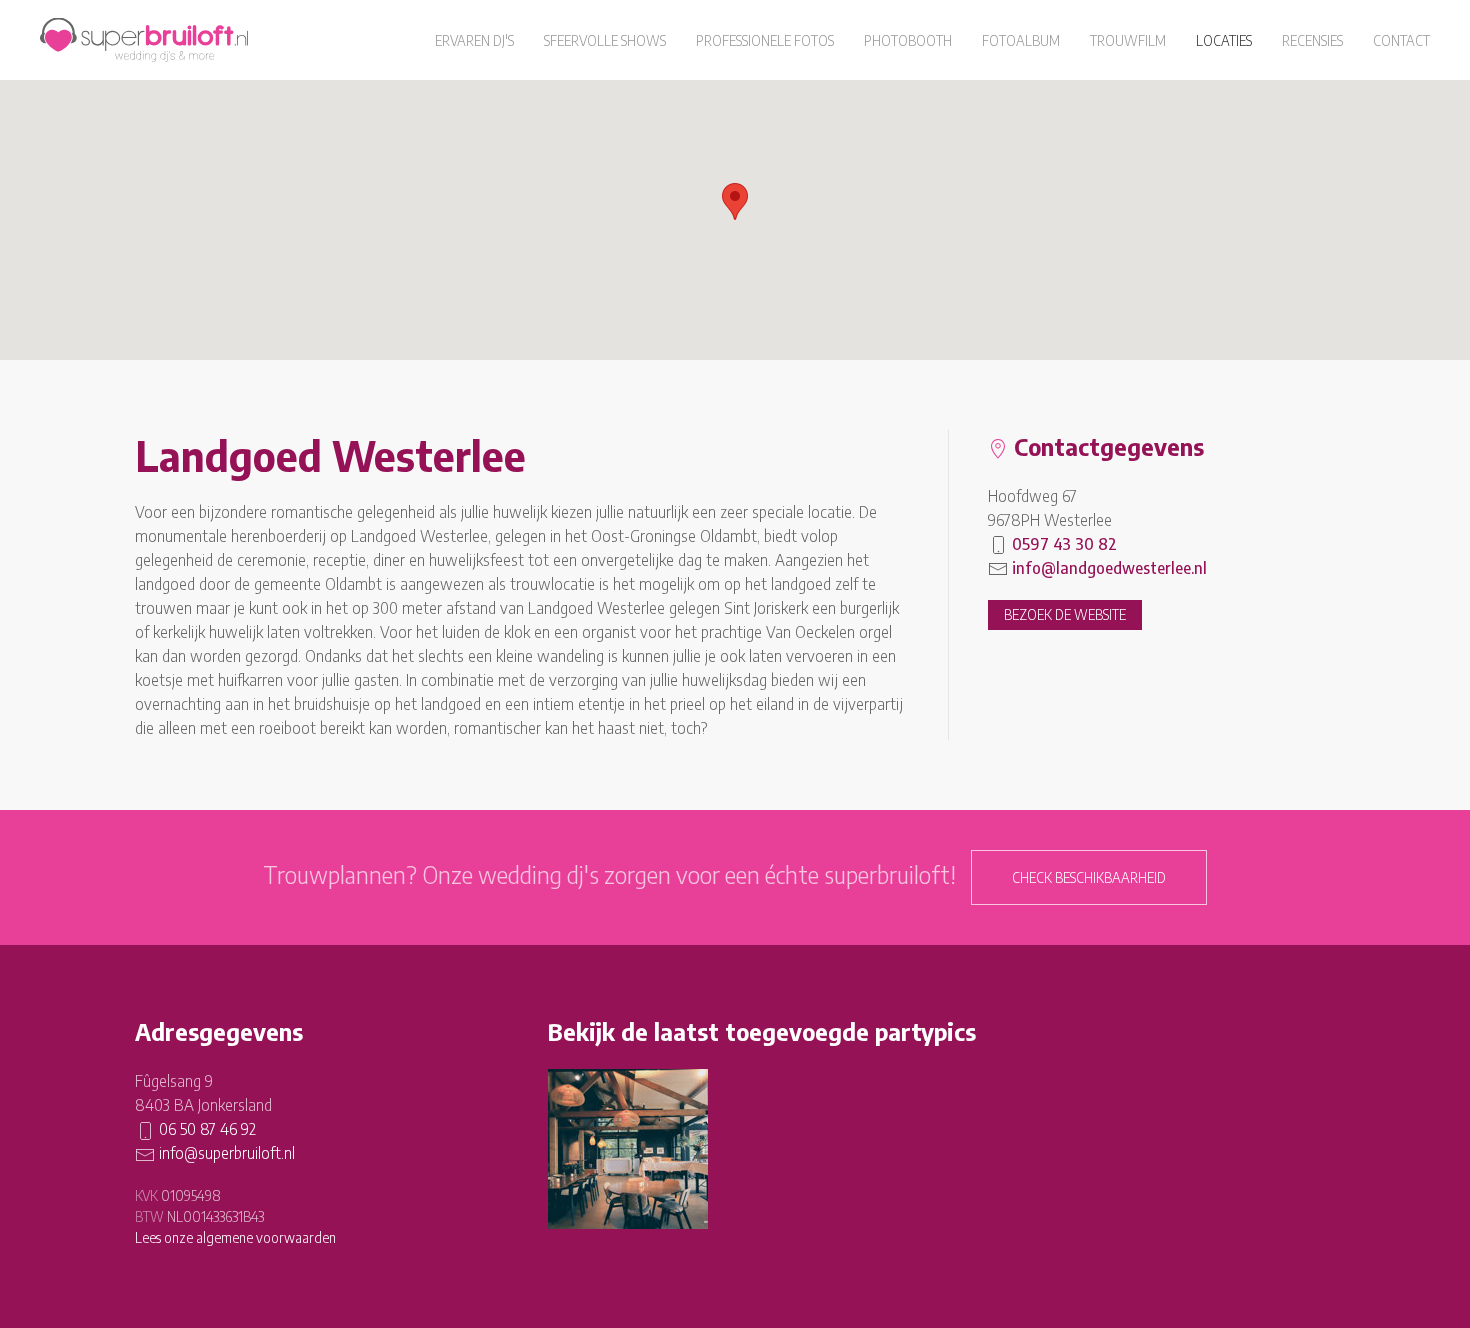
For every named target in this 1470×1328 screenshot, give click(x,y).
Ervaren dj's (474, 40)
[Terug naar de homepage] (144, 40)
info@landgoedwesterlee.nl (1109, 568)
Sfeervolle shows (605, 40)
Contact (1401, 40)
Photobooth (908, 40)
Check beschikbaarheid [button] (1089, 877)
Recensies (1312, 40)
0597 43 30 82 (1064, 544)
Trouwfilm (1128, 40)
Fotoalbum (1021, 40)
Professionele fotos (765, 40)
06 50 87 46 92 (207, 1129)
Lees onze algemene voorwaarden (235, 1237)
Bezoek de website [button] (1065, 614)
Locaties (1224, 40)
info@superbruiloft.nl (227, 1153)
